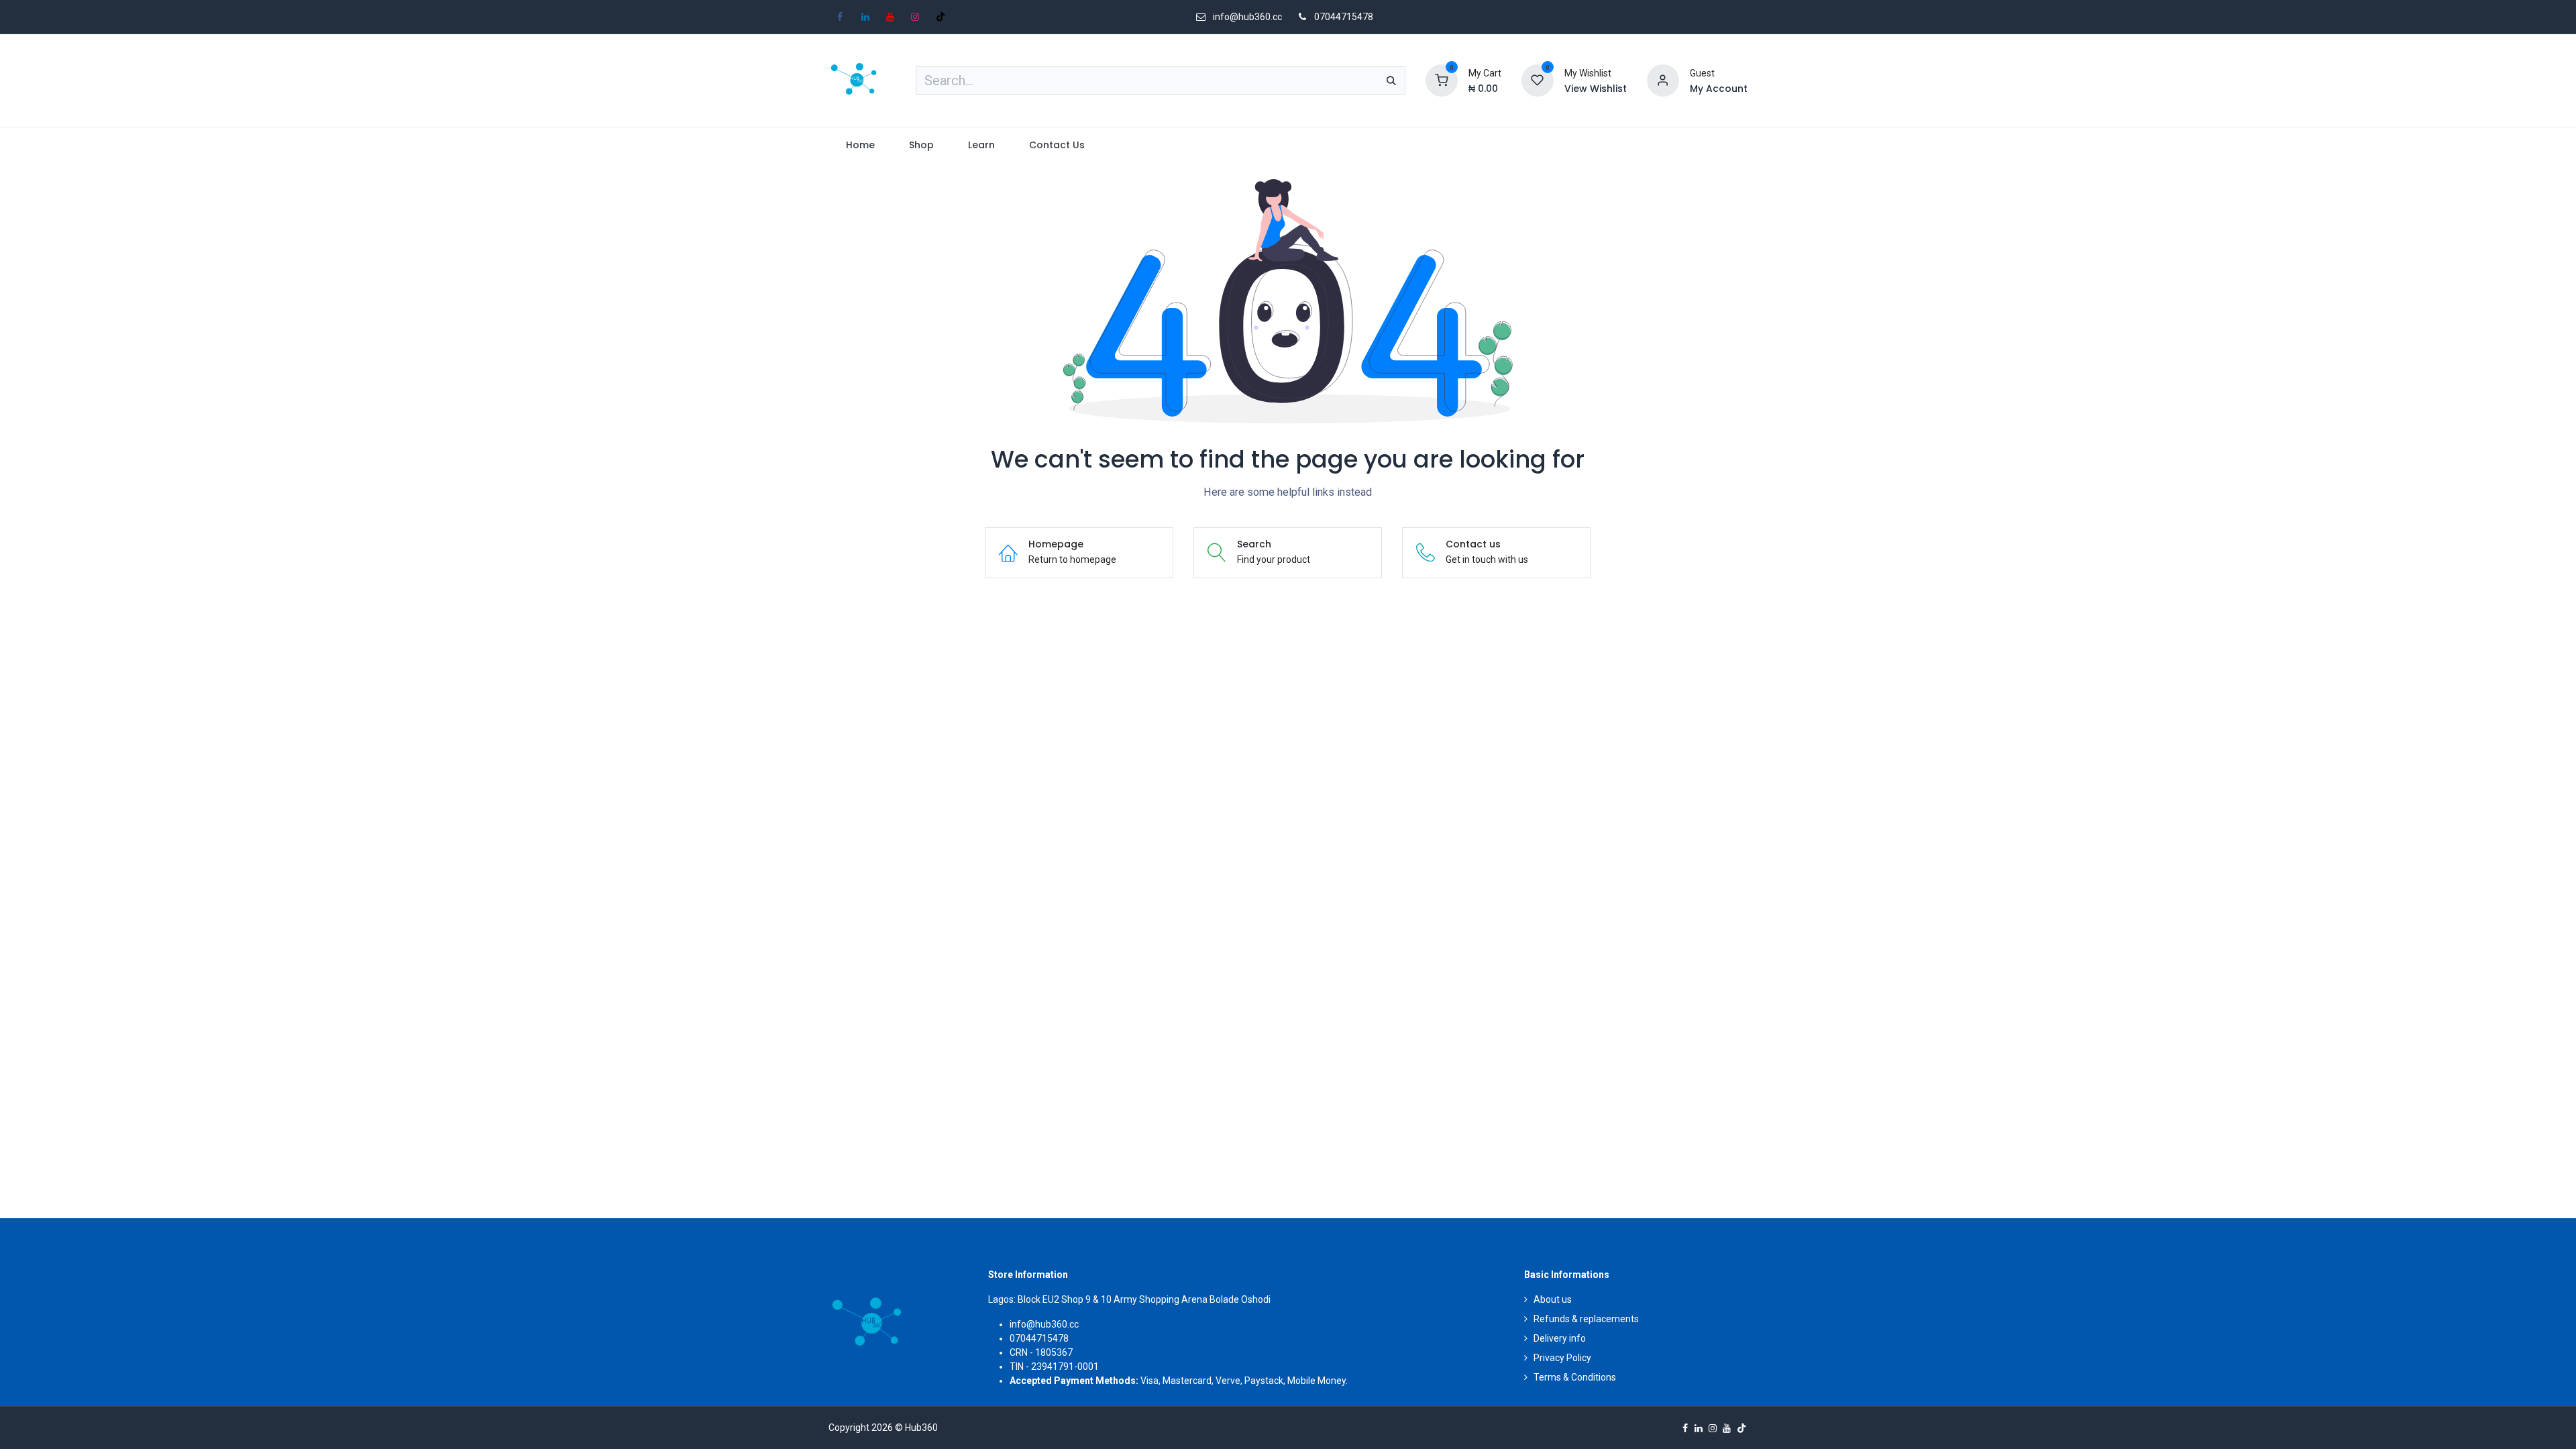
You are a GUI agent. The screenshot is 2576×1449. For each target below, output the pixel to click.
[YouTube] (890, 17)
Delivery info (1560, 1338)
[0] (1442, 80)
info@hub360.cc (1044, 1324)
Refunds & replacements (1586, 1319)
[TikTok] (941, 17)
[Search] (1391, 80)
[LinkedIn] (865, 17)
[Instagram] (915, 17)
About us (1553, 1299)
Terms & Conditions (1575, 1377)
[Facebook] (840, 17)
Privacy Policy (1562, 1358)
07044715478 (1344, 17)
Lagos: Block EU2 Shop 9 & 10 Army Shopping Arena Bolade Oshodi (1129, 1299)
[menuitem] (860, 145)
